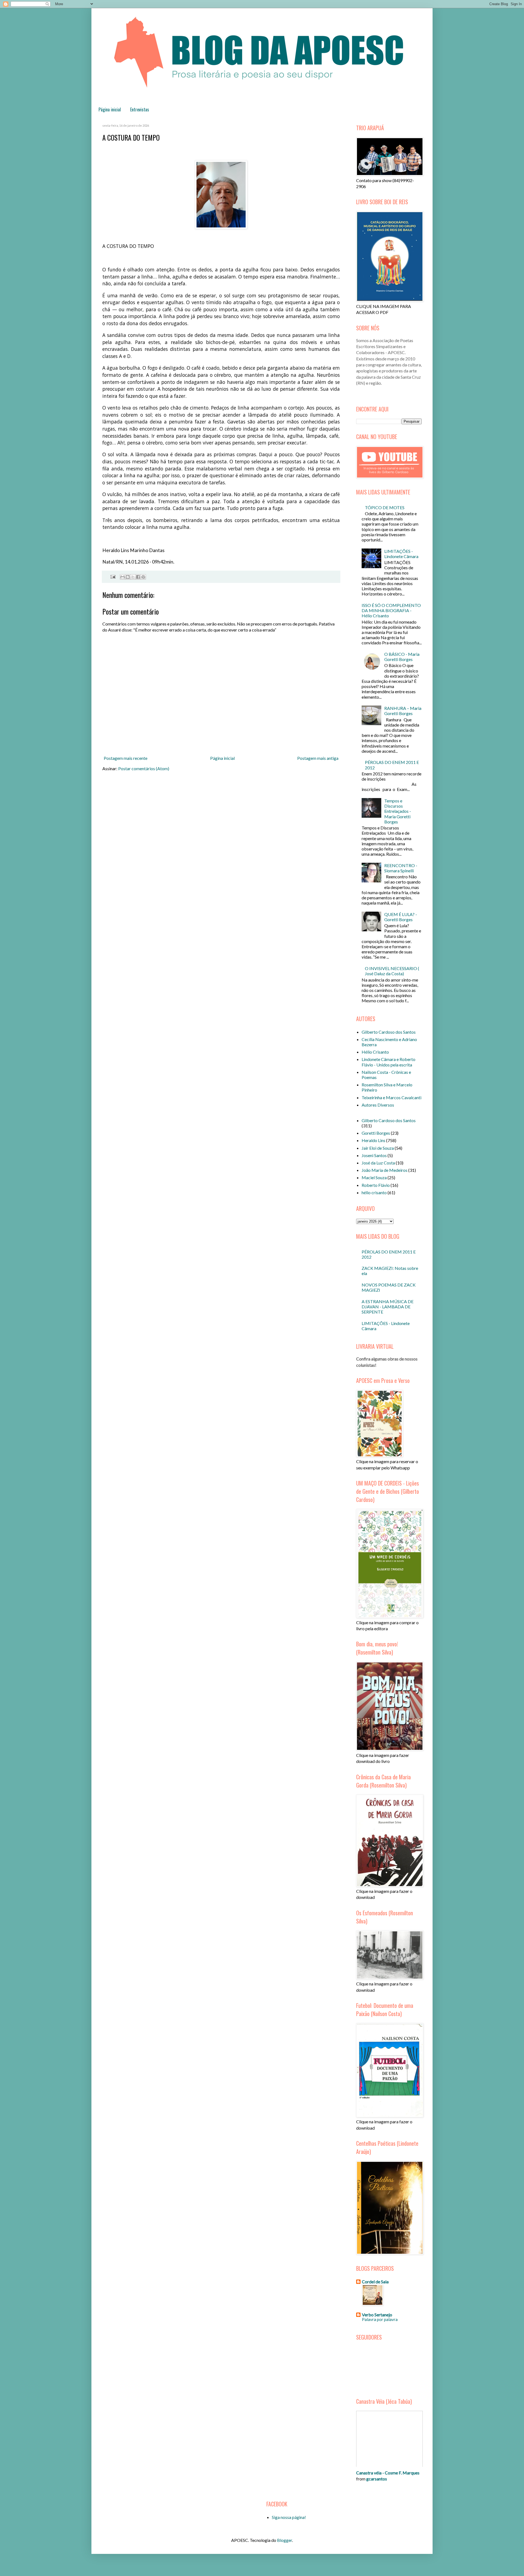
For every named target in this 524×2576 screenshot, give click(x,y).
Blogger (285, 2540)
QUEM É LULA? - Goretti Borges (401, 917)
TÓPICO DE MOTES (385, 507)
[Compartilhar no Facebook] (138, 577)
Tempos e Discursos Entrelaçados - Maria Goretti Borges (398, 811)
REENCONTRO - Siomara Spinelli (401, 868)
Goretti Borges (376, 1133)
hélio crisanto (374, 1192)
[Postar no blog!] (128, 577)
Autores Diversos (378, 1105)
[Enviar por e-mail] (123, 577)
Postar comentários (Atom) (144, 768)
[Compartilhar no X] (133, 577)
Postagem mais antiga (318, 758)
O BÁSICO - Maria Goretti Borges (402, 657)
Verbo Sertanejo (377, 2315)
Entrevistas (140, 109)
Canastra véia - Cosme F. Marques (388, 2473)
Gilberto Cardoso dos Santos (389, 1032)
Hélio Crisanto (375, 1052)
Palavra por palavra (380, 2319)
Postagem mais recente (126, 758)
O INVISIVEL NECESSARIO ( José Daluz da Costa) (392, 971)
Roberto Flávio (376, 1185)
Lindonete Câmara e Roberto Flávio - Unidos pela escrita (388, 1062)
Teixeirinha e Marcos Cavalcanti (391, 1097)
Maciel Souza (374, 1177)
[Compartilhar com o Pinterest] (143, 577)
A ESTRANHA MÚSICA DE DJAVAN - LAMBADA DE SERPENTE (388, 1307)
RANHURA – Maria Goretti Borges (403, 711)
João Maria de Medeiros (385, 1170)
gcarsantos (377, 2479)
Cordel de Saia (375, 2282)
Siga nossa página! (289, 2517)
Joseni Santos (374, 1155)
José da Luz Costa (378, 1163)
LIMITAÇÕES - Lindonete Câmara (401, 554)
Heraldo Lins (373, 1140)
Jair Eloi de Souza (378, 1148)
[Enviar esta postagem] (112, 576)
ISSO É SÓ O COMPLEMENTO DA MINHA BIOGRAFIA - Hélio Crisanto (391, 610)
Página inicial (110, 109)
